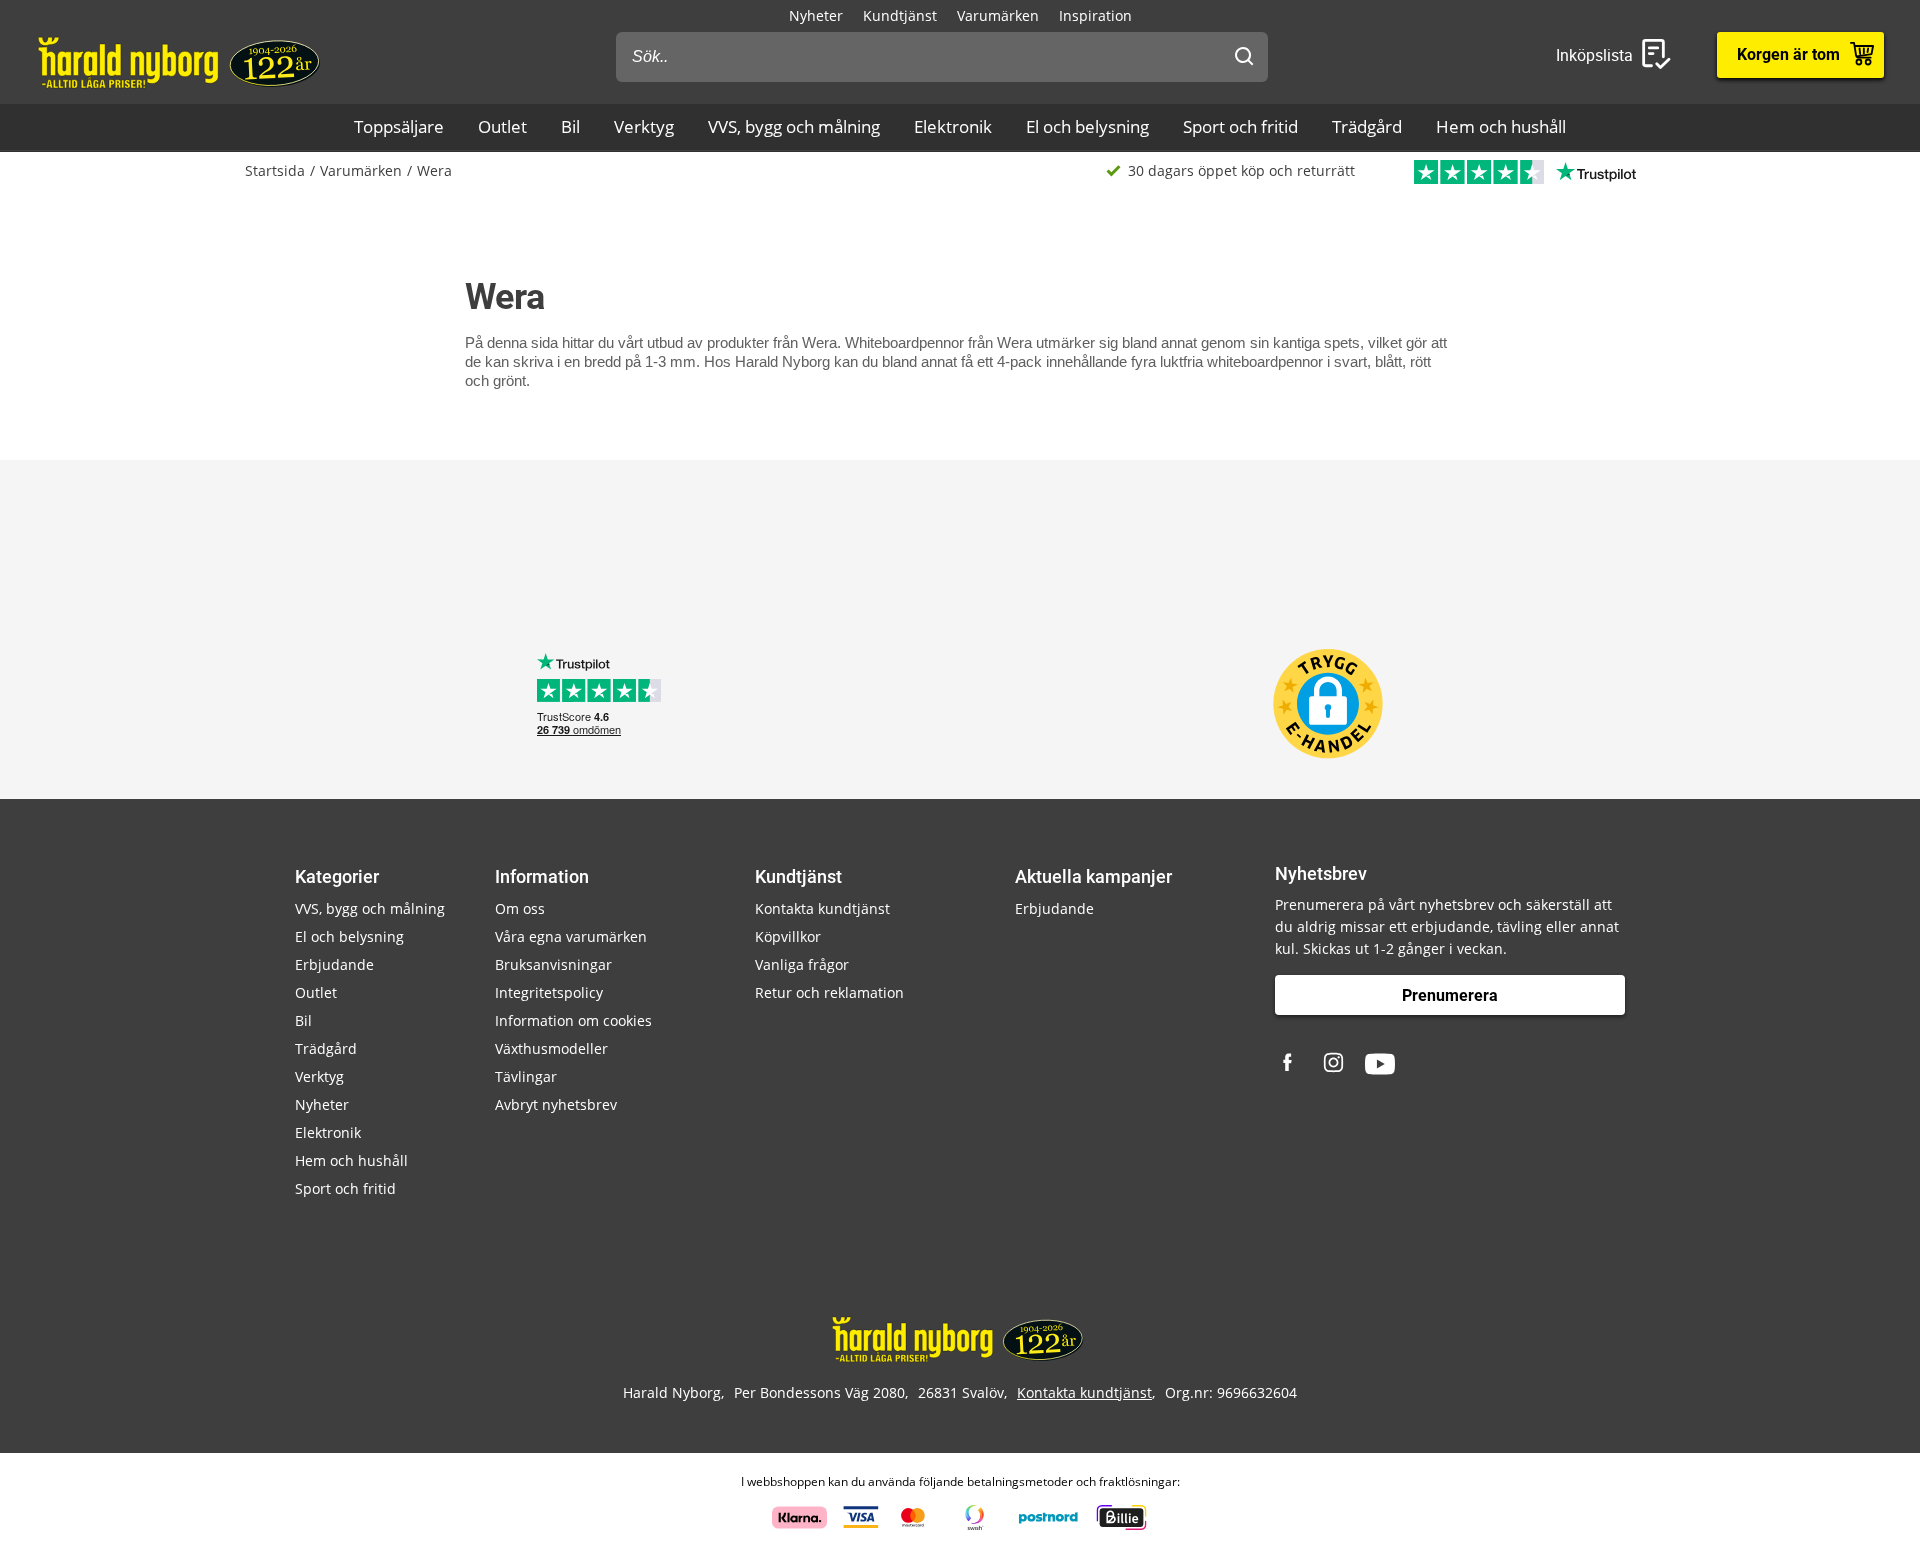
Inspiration (1095, 15)
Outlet (502, 126)
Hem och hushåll (1501, 126)
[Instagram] (1335, 1064)
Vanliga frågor (802, 964)
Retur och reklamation (829, 992)
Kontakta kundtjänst (822, 908)
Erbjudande (334, 964)
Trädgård (1367, 126)
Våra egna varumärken (571, 936)
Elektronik (953, 126)
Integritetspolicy (549, 992)
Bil (570, 126)
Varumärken (998, 15)
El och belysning (1087, 126)
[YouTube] (1380, 1064)
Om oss (520, 908)
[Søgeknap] (1244, 57)
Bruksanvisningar (553, 964)
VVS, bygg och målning (794, 126)
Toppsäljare (399, 126)
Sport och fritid (1240, 126)
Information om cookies (573, 1020)
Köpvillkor (788, 936)
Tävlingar (526, 1076)
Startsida (275, 170)
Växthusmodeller (551, 1048)
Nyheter (816, 15)
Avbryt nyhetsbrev (556, 1104)
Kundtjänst (900, 15)
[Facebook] (1290, 1064)
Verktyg (644, 126)
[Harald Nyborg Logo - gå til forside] (181, 61)
